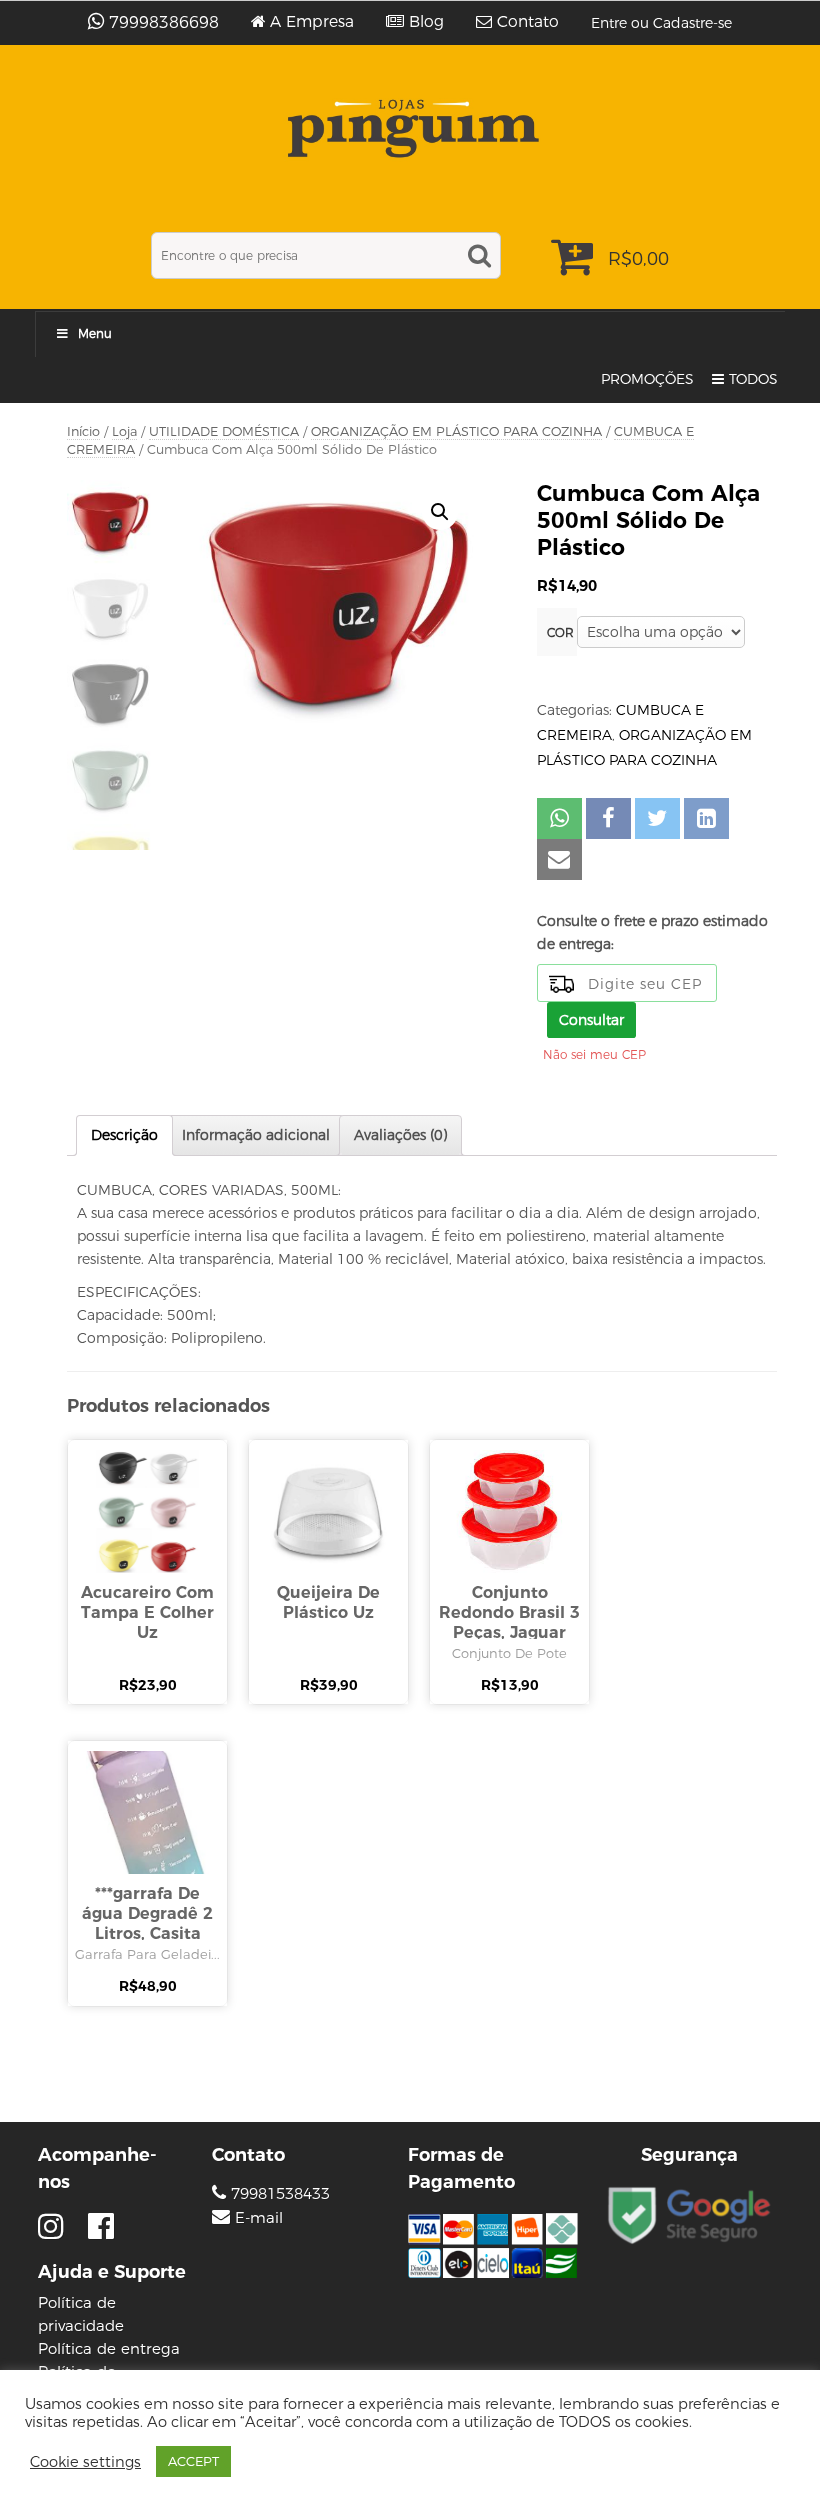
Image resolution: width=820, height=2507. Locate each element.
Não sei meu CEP (594, 1054)
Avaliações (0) (400, 1135)
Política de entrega (109, 2348)
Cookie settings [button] (85, 2462)
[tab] (124, 1135)
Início (83, 431)
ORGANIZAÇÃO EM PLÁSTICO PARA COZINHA (456, 431)
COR (560, 632)
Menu (95, 333)
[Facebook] (101, 2226)
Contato (528, 22)
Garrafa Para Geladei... (147, 1954)
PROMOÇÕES (647, 379)
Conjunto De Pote (509, 1653)
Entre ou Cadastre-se (661, 23)
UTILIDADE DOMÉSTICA (224, 431)
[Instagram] (55, 2226)
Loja (124, 431)
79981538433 (278, 2193)
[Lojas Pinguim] (410, 128)
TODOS (753, 379)
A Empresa (312, 22)
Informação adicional (256, 1135)
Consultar (591, 1020)
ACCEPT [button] (193, 2461)
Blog (426, 22)
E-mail (259, 2218)
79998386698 (164, 22)
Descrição (124, 1135)
